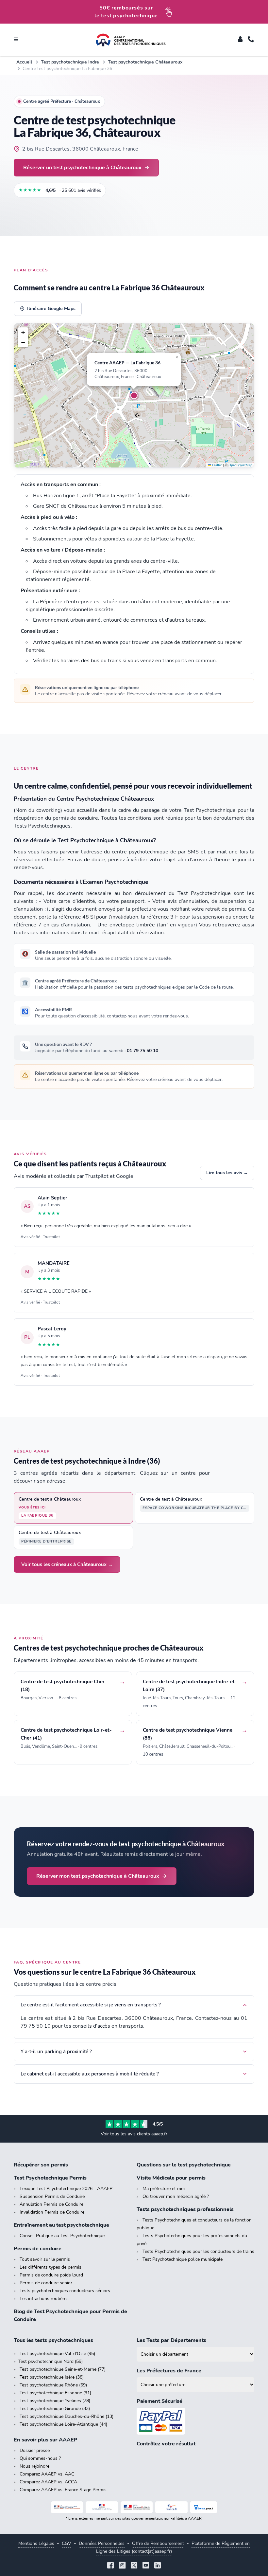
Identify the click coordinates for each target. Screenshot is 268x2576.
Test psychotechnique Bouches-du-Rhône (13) (67, 2416)
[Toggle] (240, 40)
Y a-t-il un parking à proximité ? (56, 2052)
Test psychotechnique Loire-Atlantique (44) (63, 2424)
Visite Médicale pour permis (171, 2178)
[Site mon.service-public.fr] (137, 2507)
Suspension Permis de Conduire (52, 2196)
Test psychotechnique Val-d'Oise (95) (57, 2354)
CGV (67, 2543)
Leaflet (217, 465)
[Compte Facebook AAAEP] (110, 2566)
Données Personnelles (102, 2543)
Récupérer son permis (41, 2165)
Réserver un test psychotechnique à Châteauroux (82, 167)
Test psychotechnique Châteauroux (145, 62)
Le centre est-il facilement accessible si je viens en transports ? (91, 2005)
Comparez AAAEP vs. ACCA (48, 2482)
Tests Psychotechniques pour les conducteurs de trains (198, 2251)
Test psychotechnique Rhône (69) (53, 2385)
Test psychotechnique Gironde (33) (55, 2409)
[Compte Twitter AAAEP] (134, 2566)
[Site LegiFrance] (67, 2507)
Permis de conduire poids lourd (51, 2275)
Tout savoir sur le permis (45, 2259)
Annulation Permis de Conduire (51, 2204)
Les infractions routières (44, 2299)
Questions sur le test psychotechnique (184, 2165)
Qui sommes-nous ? (40, 2458)
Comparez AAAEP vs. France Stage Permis (63, 2490)
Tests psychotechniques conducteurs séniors (65, 2291)
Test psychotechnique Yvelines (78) (55, 2401)
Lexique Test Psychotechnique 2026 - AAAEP (66, 2189)
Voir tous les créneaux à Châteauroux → (67, 1564)
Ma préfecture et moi (164, 2189)
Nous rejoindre (34, 2466)
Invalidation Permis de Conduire (52, 2212)
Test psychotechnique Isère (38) (52, 2377)
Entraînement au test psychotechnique (61, 2225)
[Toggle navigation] (16, 40)
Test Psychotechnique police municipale (183, 2259)
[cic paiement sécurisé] (195, 2421)
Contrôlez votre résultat (166, 2444)
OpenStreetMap (240, 465)
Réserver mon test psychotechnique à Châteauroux (98, 1876)
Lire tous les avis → (227, 1173)
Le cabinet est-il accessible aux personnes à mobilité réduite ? (90, 2074)
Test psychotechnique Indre (70, 62)
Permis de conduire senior (46, 2283)
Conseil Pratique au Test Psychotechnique (62, 2236)
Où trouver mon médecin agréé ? (176, 2196)
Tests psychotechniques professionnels (185, 2209)
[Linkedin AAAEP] (158, 2566)
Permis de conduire (38, 2249)
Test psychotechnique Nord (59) (50, 2361)
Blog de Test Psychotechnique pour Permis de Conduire (70, 2315)
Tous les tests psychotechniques (53, 2340)
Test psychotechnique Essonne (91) (55, 2393)
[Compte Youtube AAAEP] (146, 2566)
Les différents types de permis (50, 2267)
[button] (134, 395)
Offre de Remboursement (158, 2543)
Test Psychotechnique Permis (50, 2178)
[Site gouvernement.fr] (102, 2507)
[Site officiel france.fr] (171, 2507)
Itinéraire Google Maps (51, 309)
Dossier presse (35, 2450)
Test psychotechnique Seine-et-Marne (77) (63, 2369)
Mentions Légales (36, 2543)
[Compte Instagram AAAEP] (122, 2566)
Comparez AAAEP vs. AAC (47, 2474)
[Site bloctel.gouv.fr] (204, 2507)
